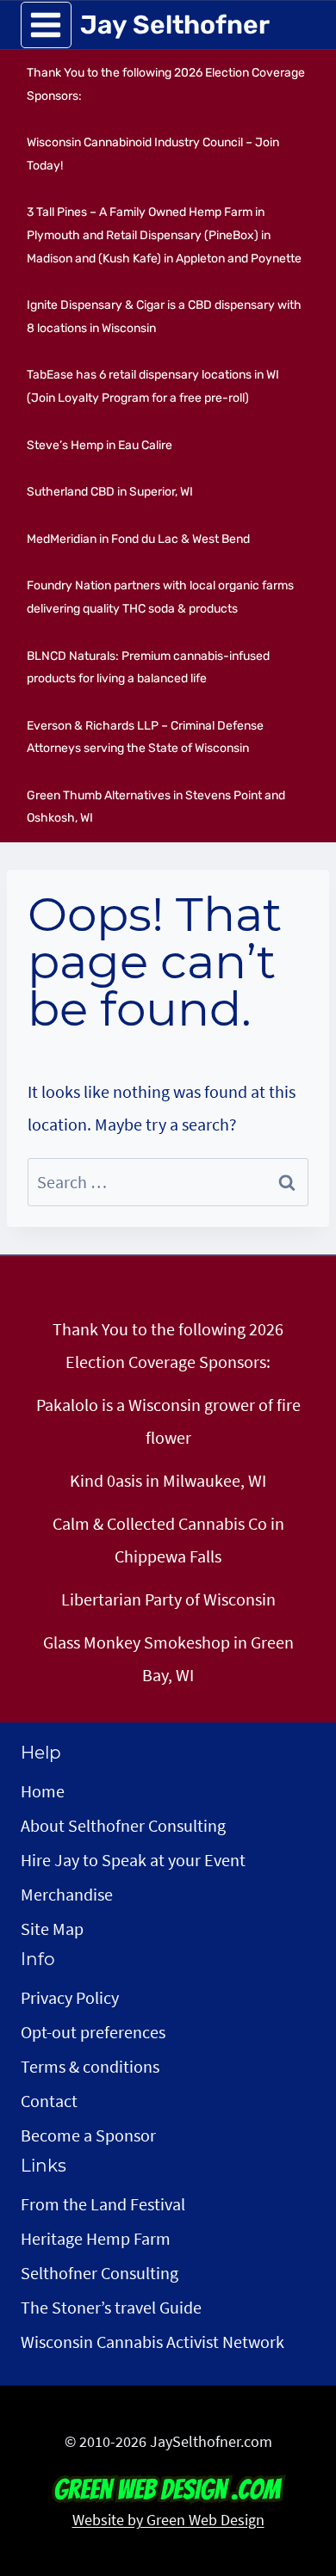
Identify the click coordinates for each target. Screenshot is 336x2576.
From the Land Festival (103, 2204)
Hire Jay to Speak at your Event (133, 1860)
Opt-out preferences (93, 2032)
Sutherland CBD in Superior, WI (110, 492)
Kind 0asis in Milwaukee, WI (168, 1480)
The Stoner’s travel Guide (111, 2307)
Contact (49, 2101)
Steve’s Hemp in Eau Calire (100, 445)
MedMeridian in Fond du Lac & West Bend (138, 539)
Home (43, 1791)
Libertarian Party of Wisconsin (168, 1599)
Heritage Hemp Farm (96, 2238)
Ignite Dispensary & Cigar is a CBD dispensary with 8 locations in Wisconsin (164, 317)
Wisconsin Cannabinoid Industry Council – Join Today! (153, 154)
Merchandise (67, 1894)
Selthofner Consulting (100, 2273)
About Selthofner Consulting (123, 1825)
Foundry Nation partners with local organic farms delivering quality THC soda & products (160, 597)
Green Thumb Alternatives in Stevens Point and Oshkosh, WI (156, 807)
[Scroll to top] (292, 2463)
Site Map (52, 1929)
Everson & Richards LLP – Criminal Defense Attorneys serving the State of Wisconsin (145, 737)
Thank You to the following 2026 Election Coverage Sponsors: (166, 84)
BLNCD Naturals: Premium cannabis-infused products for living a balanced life (148, 668)
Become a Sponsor (88, 2135)
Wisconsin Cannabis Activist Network (152, 2342)
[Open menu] (46, 25)
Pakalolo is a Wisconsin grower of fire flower (168, 1421)
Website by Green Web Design (168, 2520)
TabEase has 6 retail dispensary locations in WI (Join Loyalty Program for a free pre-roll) (153, 386)
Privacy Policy (70, 1997)
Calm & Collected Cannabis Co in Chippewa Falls (168, 1540)
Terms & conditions (90, 2066)
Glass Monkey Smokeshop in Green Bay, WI (168, 1658)
